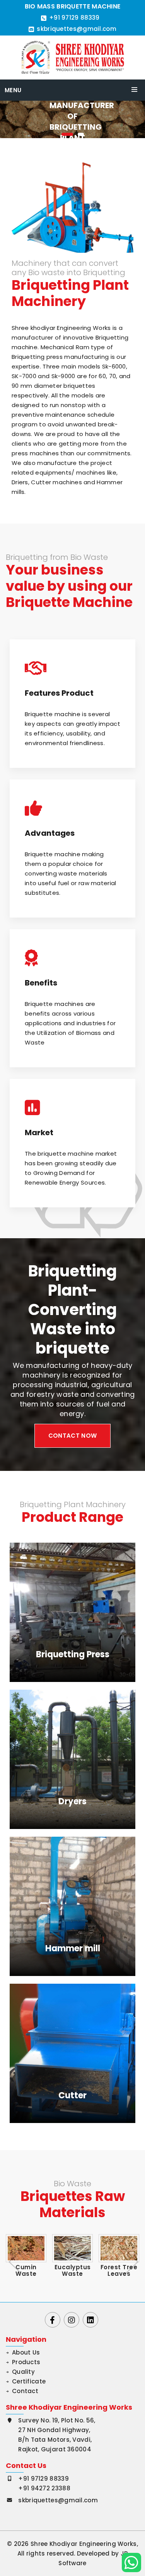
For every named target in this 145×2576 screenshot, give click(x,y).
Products (26, 2362)
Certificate (29, 2381)
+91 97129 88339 (74, 18)
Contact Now (72, 1436)
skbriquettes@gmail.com (77, 29)
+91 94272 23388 (44, 2488)
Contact (25, 2391)
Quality (23, 2372)
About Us (26, 2352)
